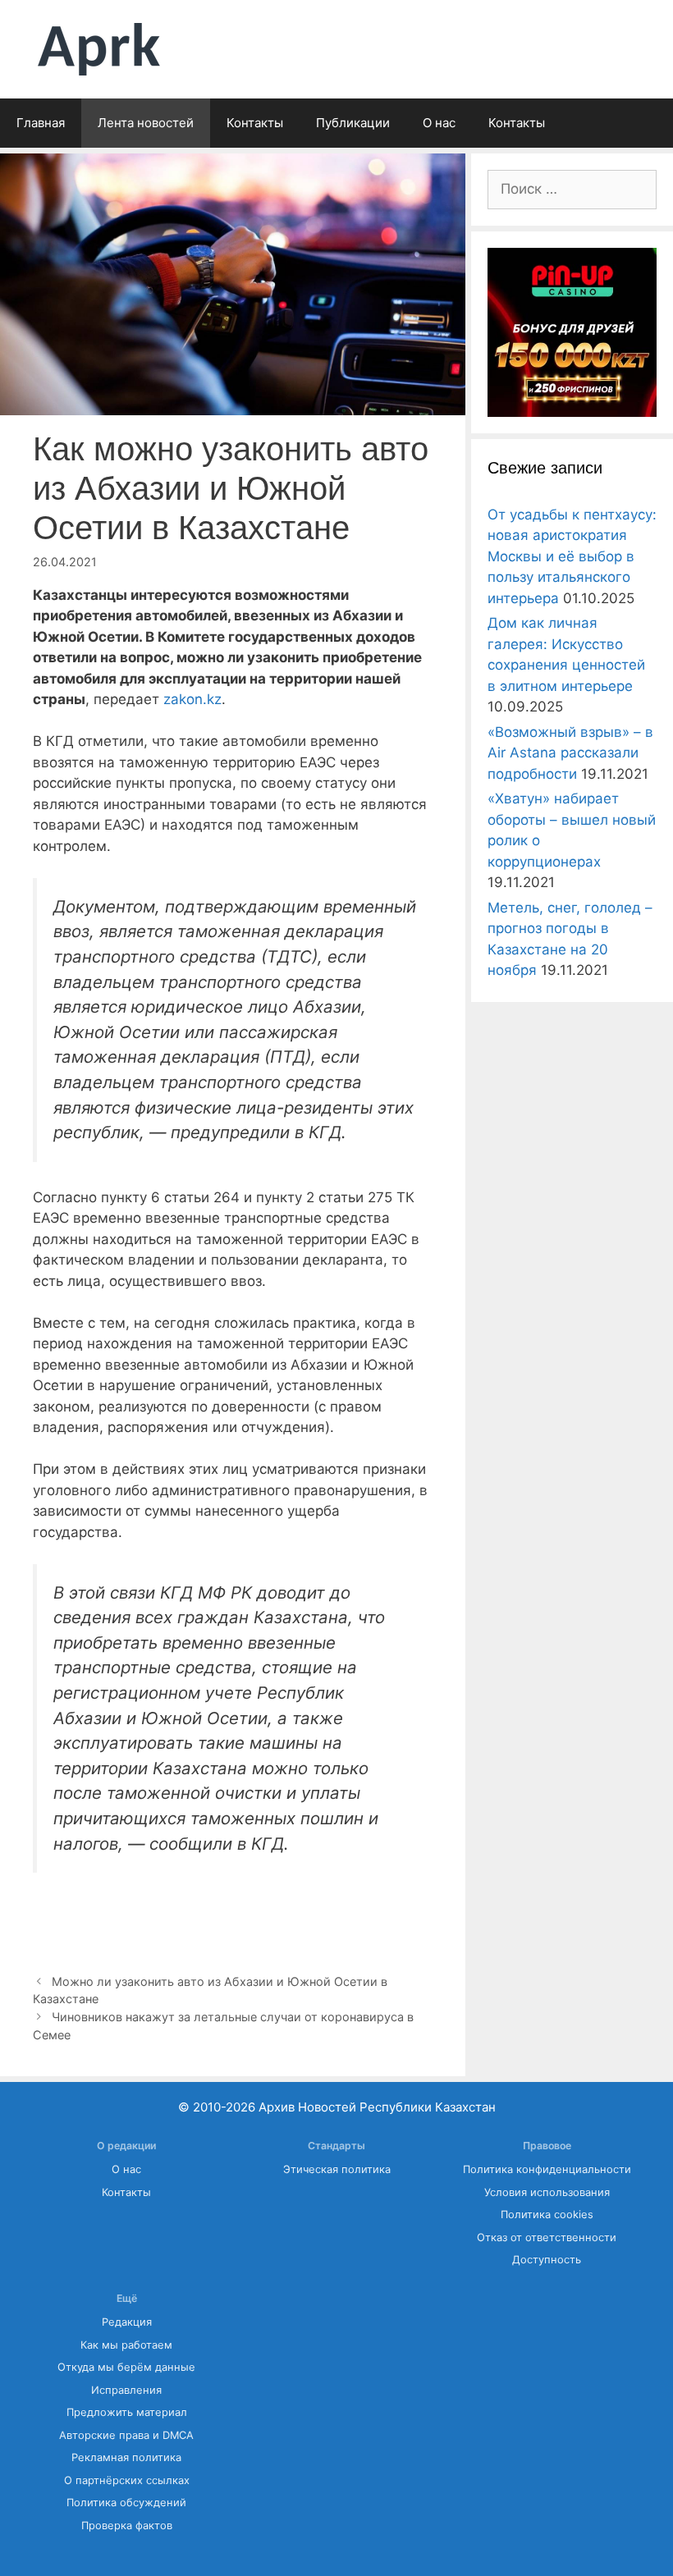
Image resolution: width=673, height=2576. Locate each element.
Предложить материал (127, 2412)
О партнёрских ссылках (127, 2480)
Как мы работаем (126, 2345)
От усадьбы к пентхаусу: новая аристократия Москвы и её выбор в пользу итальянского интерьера (572, 556)
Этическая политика (337, 2169)
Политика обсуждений (126, 2503)
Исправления (126, 2390)
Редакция (127, 2322)
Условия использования (547, 2192)
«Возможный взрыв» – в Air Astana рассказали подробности (570, 753)
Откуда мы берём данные (126, 2367)
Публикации (353, 123)
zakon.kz (192, 699)
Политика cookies (547, 2215)
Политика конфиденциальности (547, 2169)
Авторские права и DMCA (126, 2435)
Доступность (547, 2260)
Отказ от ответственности (547, 2237)
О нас (439, 123)
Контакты (255, 123)
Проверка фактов (127, 2526)
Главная (41, 123)
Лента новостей (146, 123)
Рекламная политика (126, 2457)
